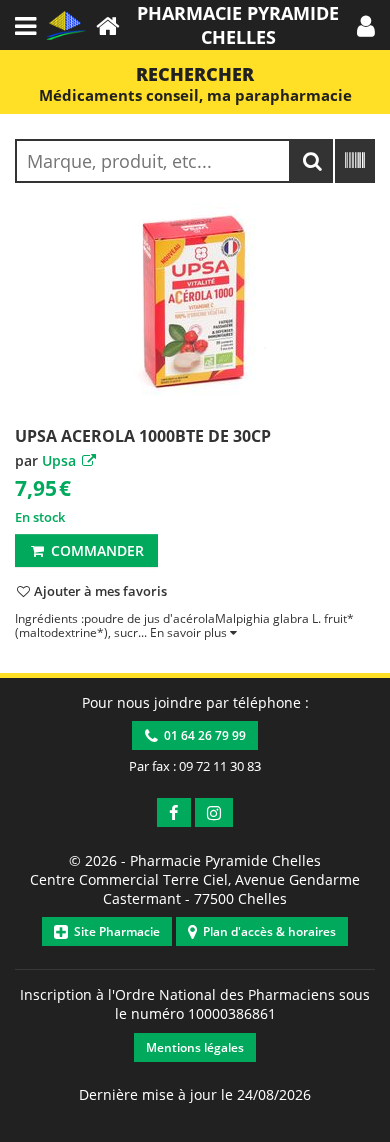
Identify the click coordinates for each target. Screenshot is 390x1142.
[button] (366, 25)
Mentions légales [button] (195, 1047)
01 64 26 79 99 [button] (202, 735)
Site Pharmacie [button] (114, 931)
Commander (95, 550)
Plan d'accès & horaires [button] (266, 931)
